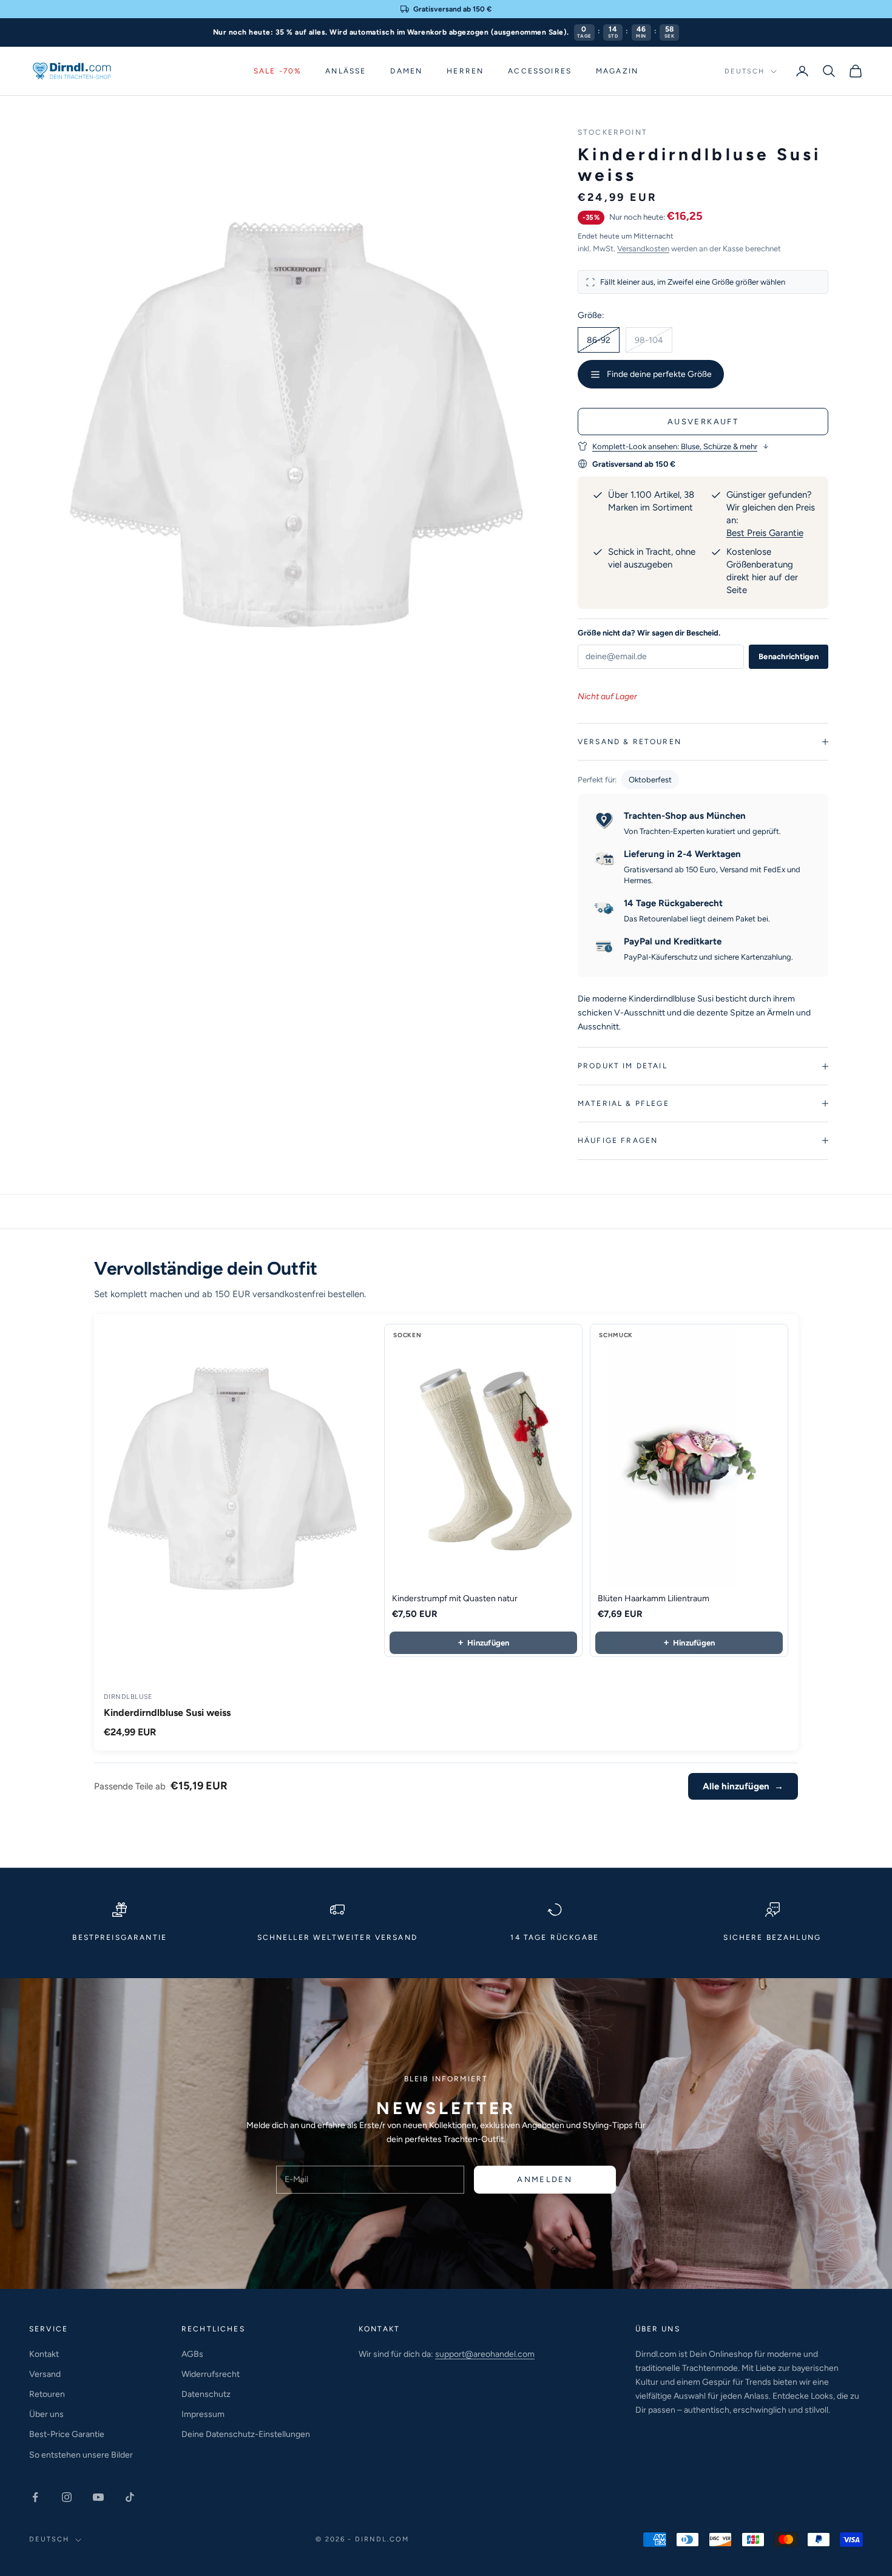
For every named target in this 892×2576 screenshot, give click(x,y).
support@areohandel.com (485, 2354)
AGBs (192, 2354)
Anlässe (346, 71)
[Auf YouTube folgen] (98, 2497)
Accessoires (540, 71)
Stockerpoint (613, 132)
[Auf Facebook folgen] (35, 2497)
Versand (45, 2374)
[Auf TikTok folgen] (130, 2497)
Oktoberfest (650, 780)
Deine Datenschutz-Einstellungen (246, 2434)
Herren (465, 71)
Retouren (47, 2394)
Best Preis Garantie (765, 533)
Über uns (46, 2414)
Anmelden (545, 2179)
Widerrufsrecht (211, 2374)
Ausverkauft (703, 422)
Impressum (203, 2414)
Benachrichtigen (789, 656)
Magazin (617, 71)
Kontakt (44, 2354)
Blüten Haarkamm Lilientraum (654, 1598)
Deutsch (745, 71)
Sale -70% (277, 71)
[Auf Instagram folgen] (67, 2497)
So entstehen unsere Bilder (81, 2455)
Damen (406, 71)
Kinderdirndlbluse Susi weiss (167, 1713)
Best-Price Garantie (67, 2434)
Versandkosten (643, 249)
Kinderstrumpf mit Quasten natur (455, 1598)
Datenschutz (206, 2394)
